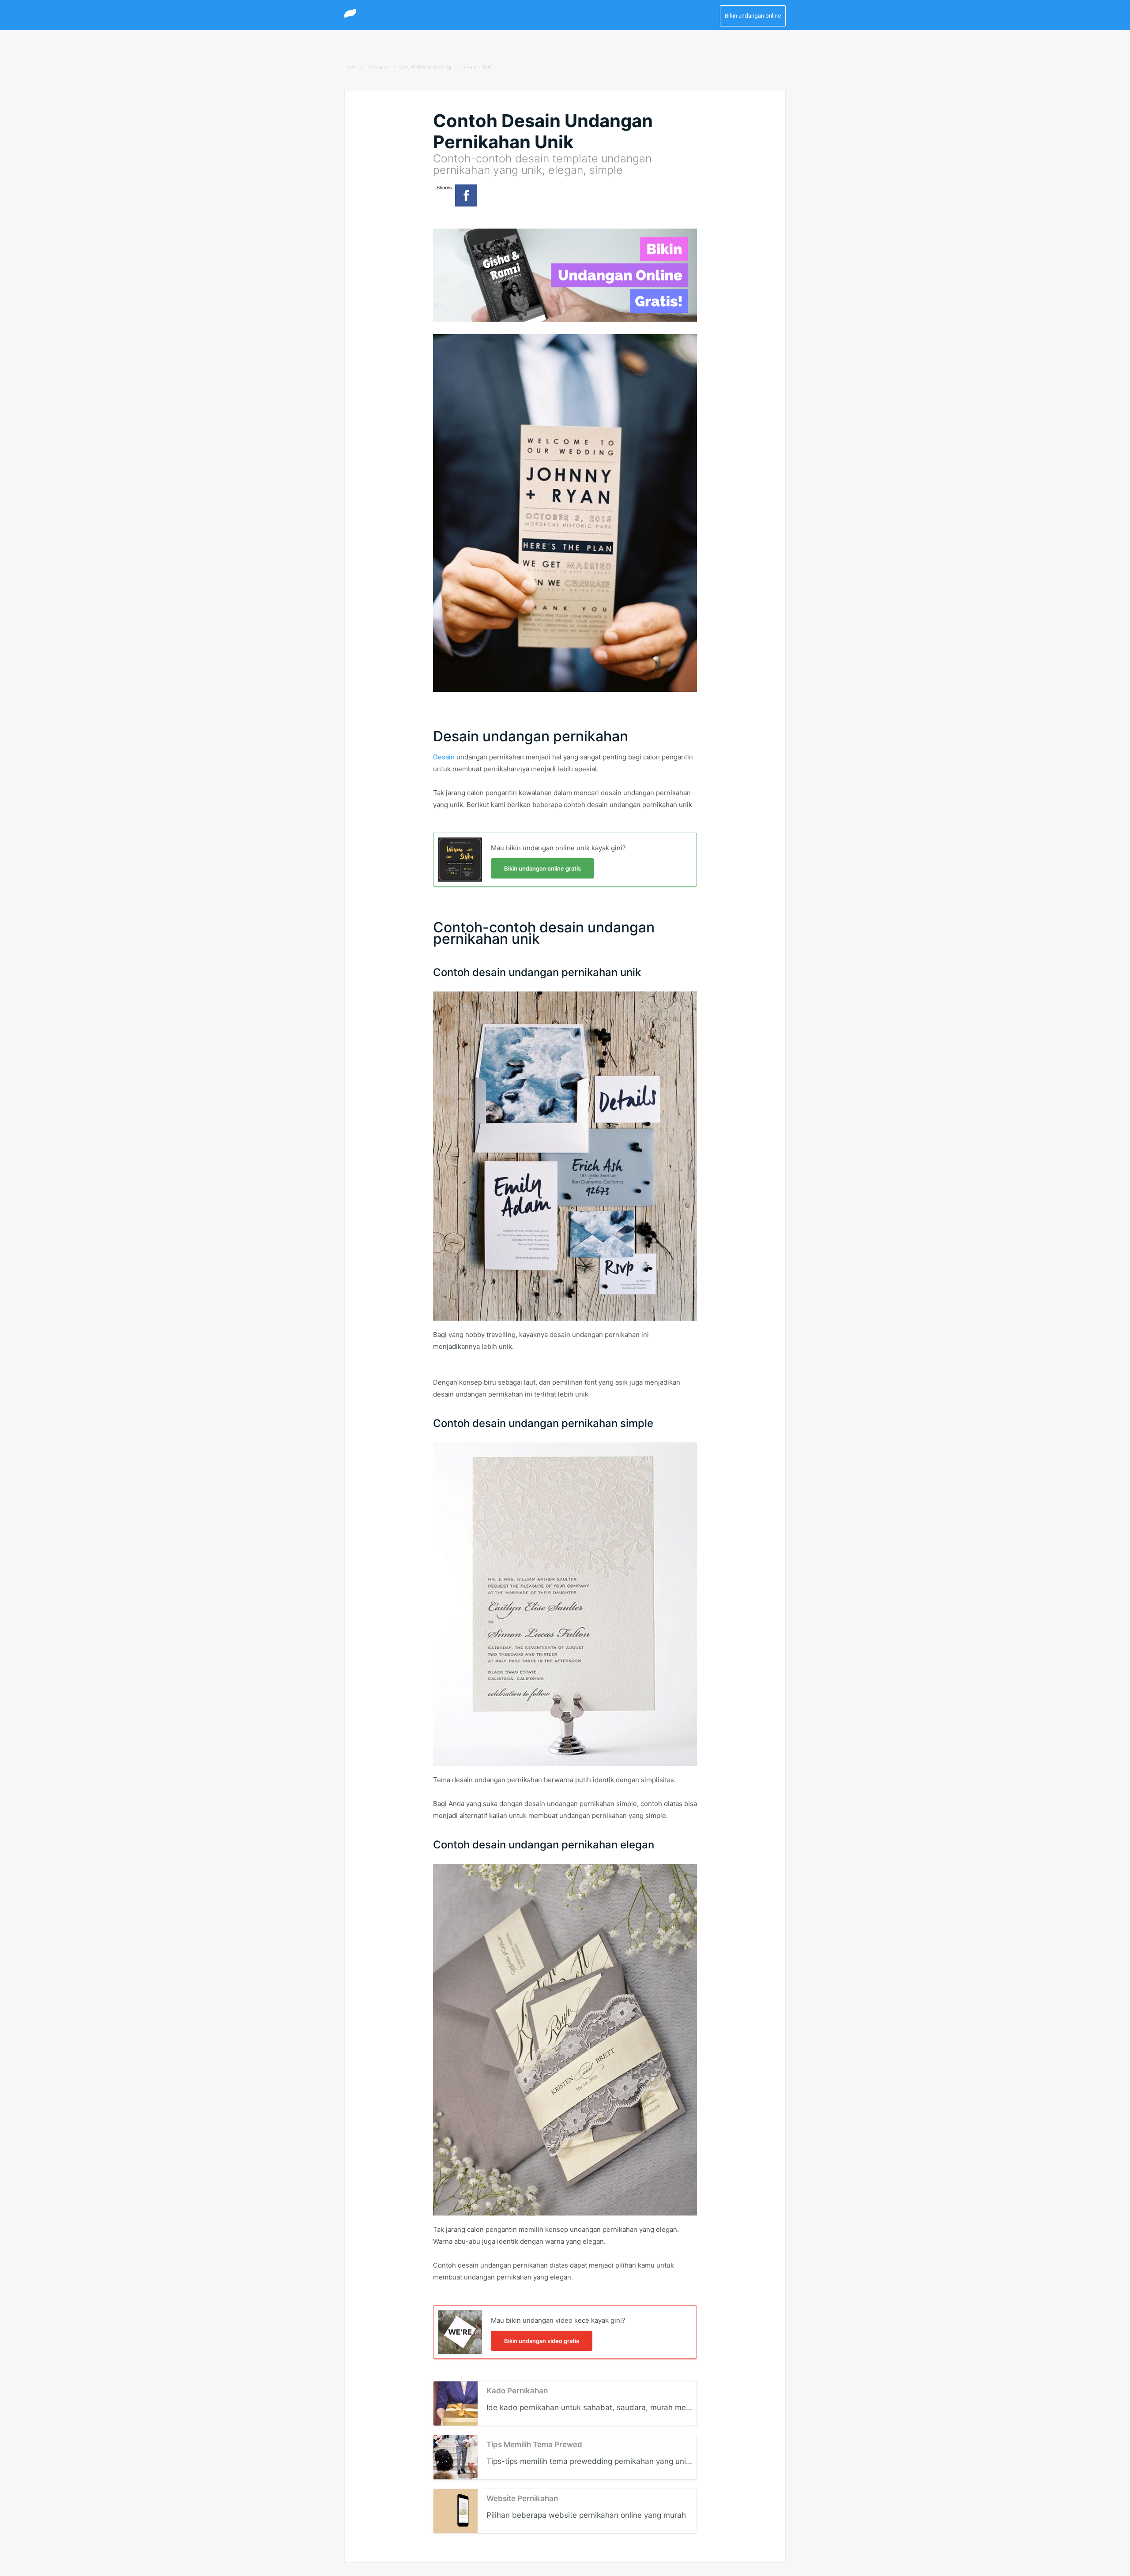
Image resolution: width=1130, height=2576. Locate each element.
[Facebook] (466, 195)
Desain (444, 757)
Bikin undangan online (753, 16)
